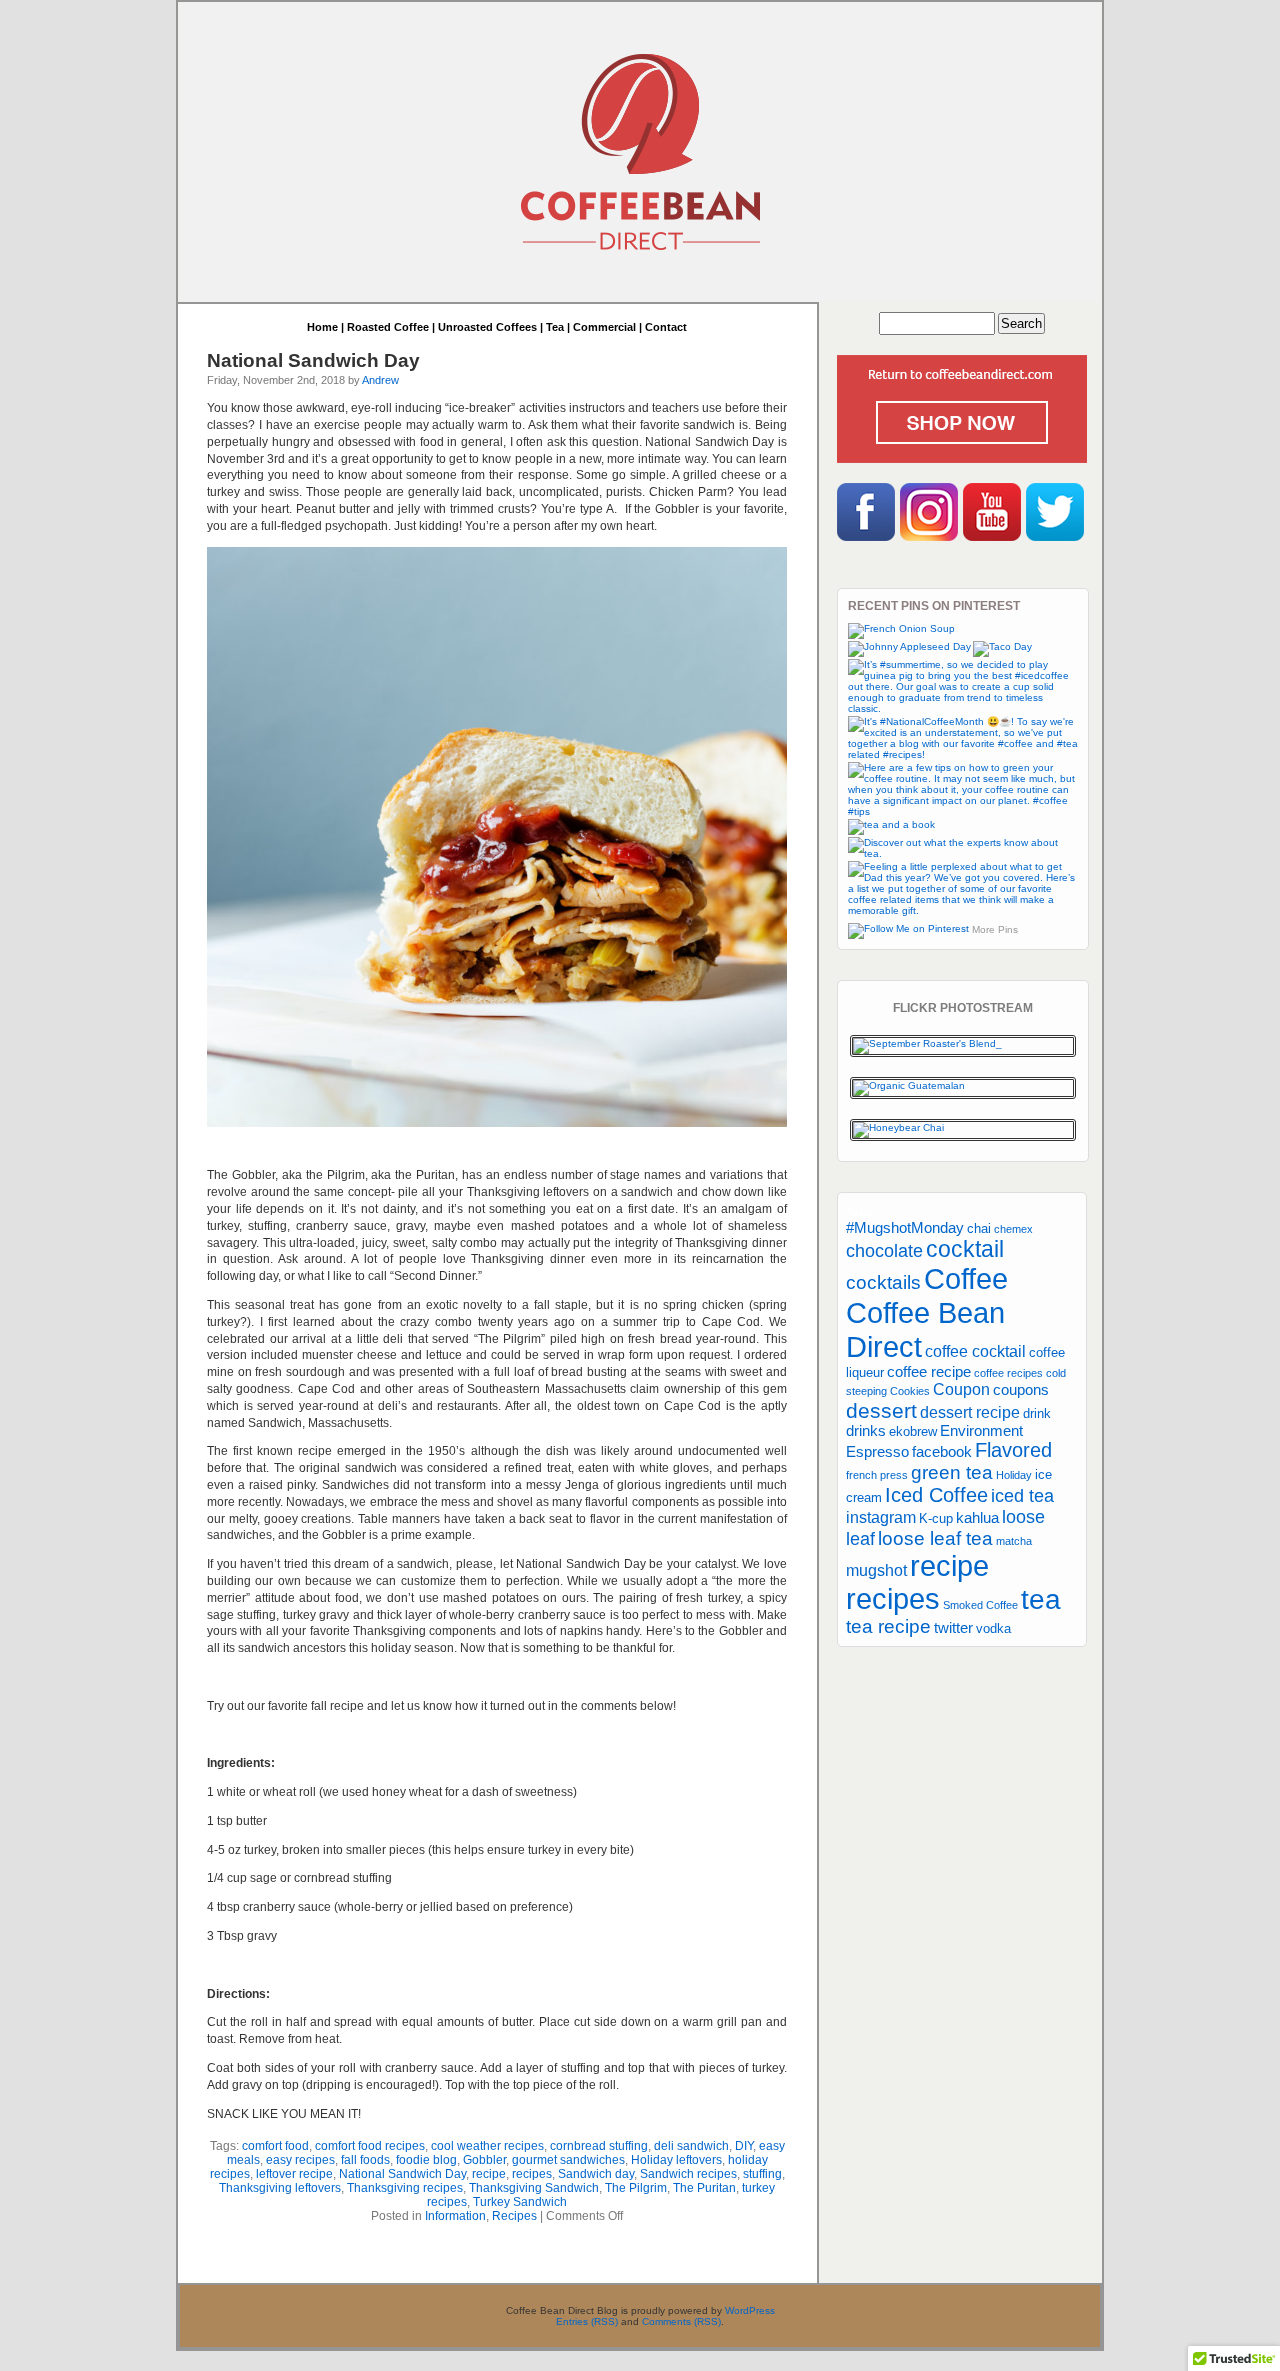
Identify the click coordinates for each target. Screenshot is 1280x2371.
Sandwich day (596, 2174)
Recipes (514, 2216)
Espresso (877, 1452)
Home (322, 327)
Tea (555, 327)
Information (455, 2216)
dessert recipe (970, 1412)
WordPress (750, 2310)
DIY (744, 2146)
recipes (532, 2174)
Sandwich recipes (688, 2174)
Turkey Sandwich (520, 2202)
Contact (666, 327)
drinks (866, 1431)
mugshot (876, 1570)
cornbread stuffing (599, 2146)
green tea (952, 1472)
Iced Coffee (936, 1495)
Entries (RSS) (587, 2321)
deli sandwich (691, 2146)
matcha (1014, 1541)
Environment (981, 1431)
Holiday (1014, 1475)
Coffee (966, 1279)
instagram (881, 1517)
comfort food (275, 2146)
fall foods (365, 2160)
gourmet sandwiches (568, 2160)
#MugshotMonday (905, 1228)
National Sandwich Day (313, 360)
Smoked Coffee (980, 1605)
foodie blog (426, 2160)
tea (1041, 1599)
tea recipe (888, 1626)
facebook (942, 1452)
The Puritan (704, 2188)
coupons (1021, 1390)
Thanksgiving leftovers (280, 2188)
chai (979, 1228)
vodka (993, 1628)
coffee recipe (929, 1372)
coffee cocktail (975, 1351)
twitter (953, 1628)
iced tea (1022, 1496)
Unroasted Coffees (487, 327)
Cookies (910, 1391)
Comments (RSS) (681, 2321)
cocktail (965, 1249)
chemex (1013, 1229)
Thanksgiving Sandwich (534, 2188)
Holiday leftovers (676, 2160)
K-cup (936, 1518)
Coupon (961, 1389)
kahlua (977, 1518)
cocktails (883, 1282)
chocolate (884, 1251)
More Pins (995, 929)
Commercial (604, 327)
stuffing (762, 2174)
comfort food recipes (370, 2146)
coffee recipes (1008, 1373)
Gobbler (484, 2160)
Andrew (380, 380)
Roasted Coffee (388, 327)
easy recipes (300, 2160)
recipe (489, 2174)
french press (877, 1475)
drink (1037, 1413)
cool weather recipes (487, 2146)
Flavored (1013, 1450)
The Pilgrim (636, 2188)
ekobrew (913, 1431)
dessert (881, 1410)
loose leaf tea (935, 1538)
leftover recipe (294, 2174)
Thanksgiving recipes (405, 2188)
